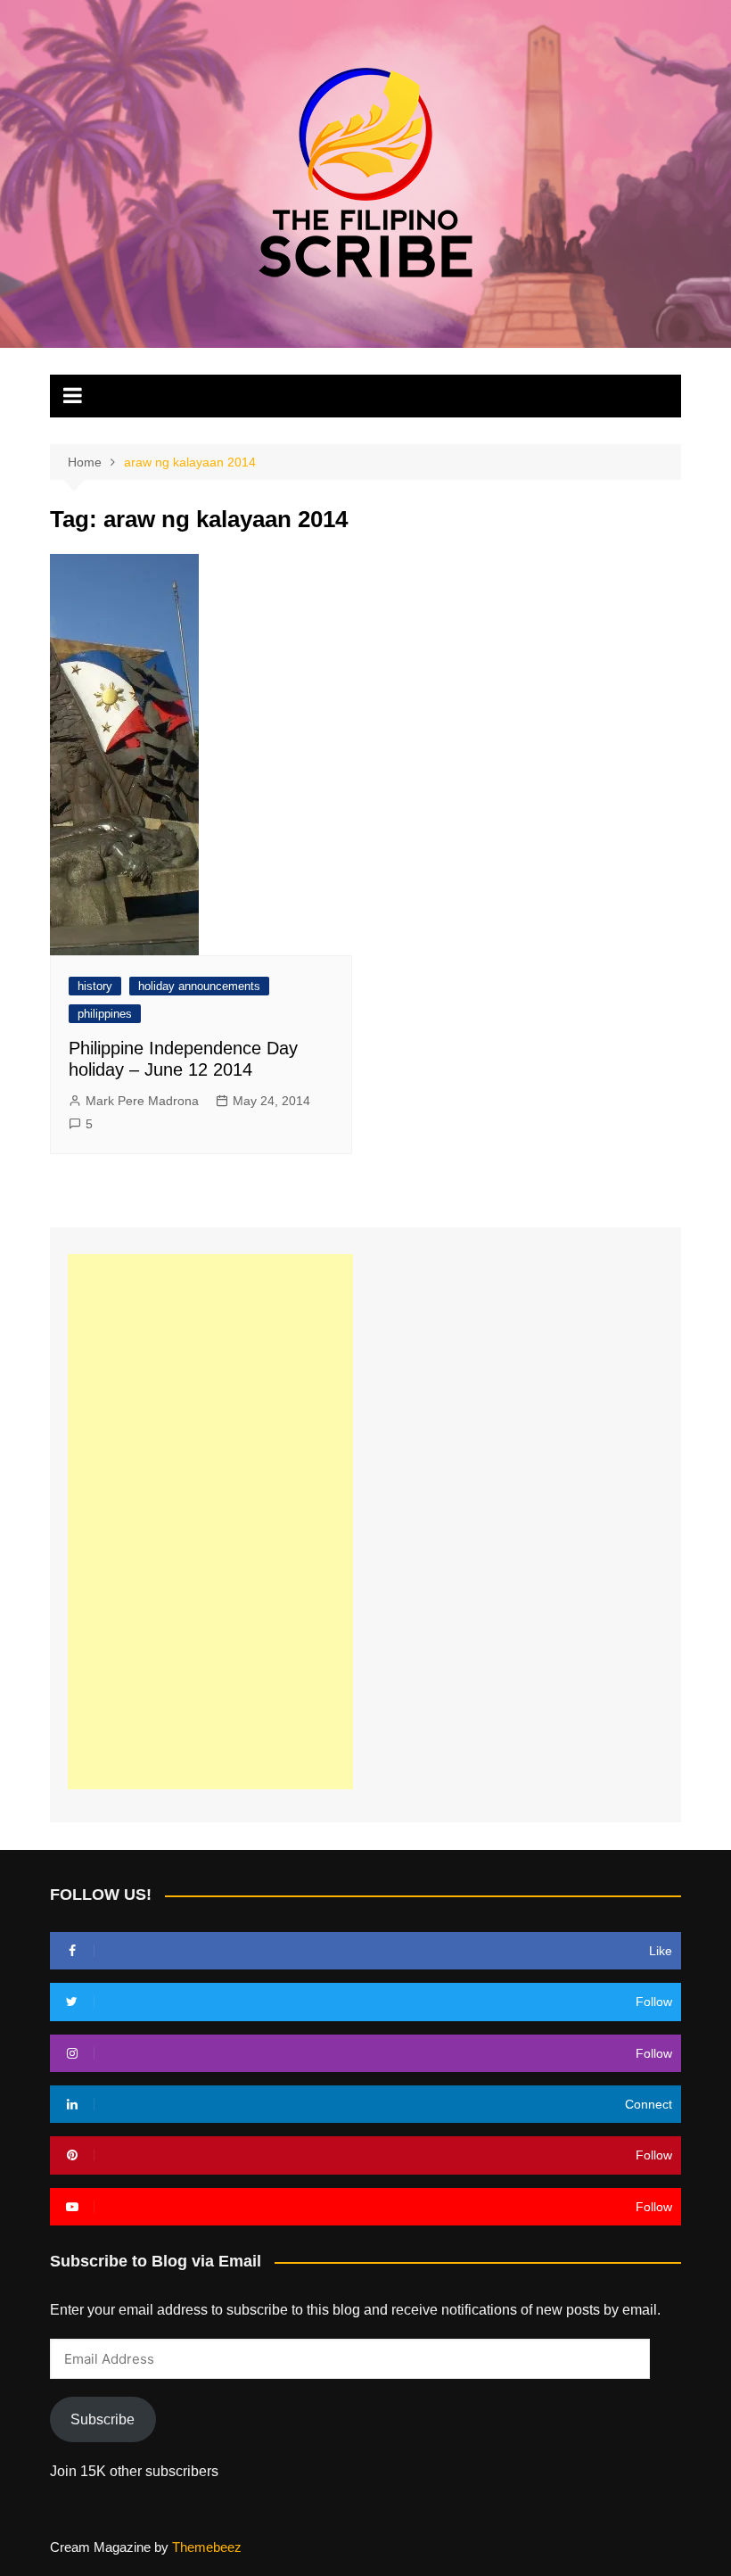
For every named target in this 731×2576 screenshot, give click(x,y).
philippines (105, 1014)
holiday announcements (199, 986)
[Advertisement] (210, 1522)
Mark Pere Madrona (142, 1101)
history (95, 986)
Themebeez (207, 2547)
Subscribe (103, 2419)
